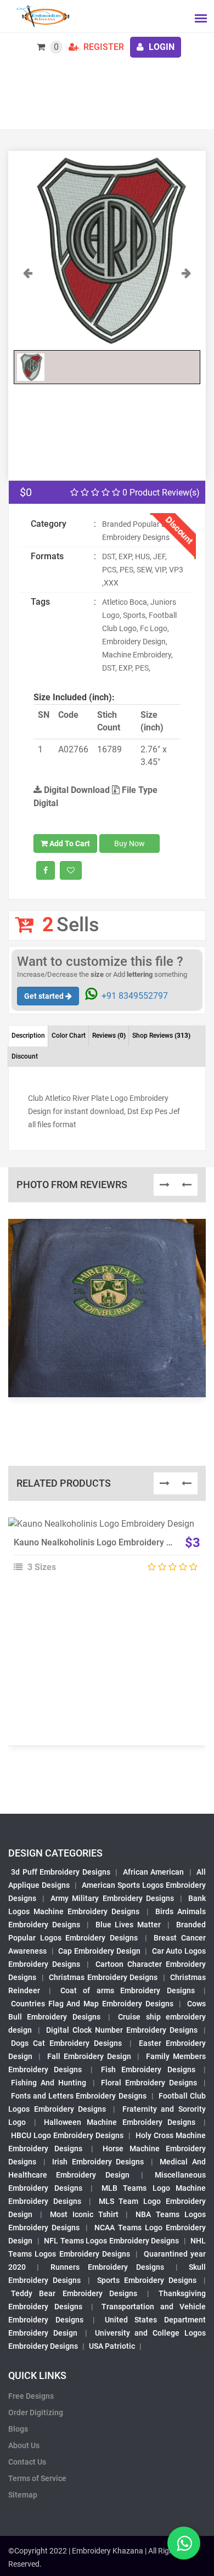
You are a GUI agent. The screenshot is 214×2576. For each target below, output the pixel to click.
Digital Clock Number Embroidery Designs (122, 2030)
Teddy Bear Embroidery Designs (74, 2293)
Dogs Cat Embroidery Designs (67, 2043)
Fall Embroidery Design (89, 2056)
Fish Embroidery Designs (148, 2069)
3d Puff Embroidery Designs (61, 1872)
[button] (28, 305)
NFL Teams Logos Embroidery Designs (111, 2241)
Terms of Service (37, 2478)
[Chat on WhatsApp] (184, 2543)
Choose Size (102, 1553)
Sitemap (23, 2495)
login (161, 47)
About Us (24, 2445)
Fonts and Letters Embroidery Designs (79, 2096)
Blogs (18, 2429)
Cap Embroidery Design (99, 1951)
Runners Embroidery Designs (108, 2267)
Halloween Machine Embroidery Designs (120, 2122)
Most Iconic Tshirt (84, 2214)
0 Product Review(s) (160, 493)
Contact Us (27, 2462)
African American (154, 1872)
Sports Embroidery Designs (147, 2280)
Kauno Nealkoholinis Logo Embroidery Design (103, 1542)
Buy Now (129, 843)
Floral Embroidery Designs (149, 2083)
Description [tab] (28, 1036)
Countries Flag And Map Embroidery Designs (92, 2004)
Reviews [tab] (109, 1036)
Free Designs (31, 2396)
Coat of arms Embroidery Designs (128, 1990)
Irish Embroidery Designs (98, 2162)
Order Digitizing (36, 2412)
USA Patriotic (112, 2346)
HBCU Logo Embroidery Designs (67, 2135)
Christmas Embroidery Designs (103, 1977)
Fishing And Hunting (49, 2083)
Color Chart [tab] (69, 1036)
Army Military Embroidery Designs (112, 1898)
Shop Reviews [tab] (161, 1036)
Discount (25, 1056)
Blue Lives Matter (128, 1925)
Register (103, 47)
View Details (102, 1528)
